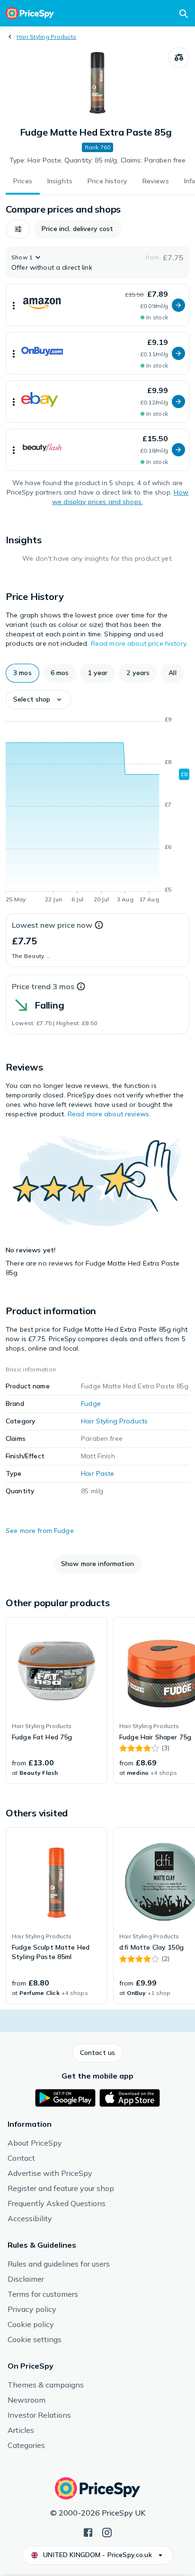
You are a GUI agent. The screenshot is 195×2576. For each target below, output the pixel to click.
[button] (18, 229)
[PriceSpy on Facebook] (88, 2532)
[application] (97, 811)
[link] (57, 1701)
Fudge (91, 1404)
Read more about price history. (139, 643)
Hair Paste (97, 1473)
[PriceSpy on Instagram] (107, 2532)
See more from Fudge (40, 1531)
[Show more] (14, 305)
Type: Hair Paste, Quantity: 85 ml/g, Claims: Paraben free (98, 160)
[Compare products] (179, 58)
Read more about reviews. (109, 1114)
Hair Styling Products (46, 37)
